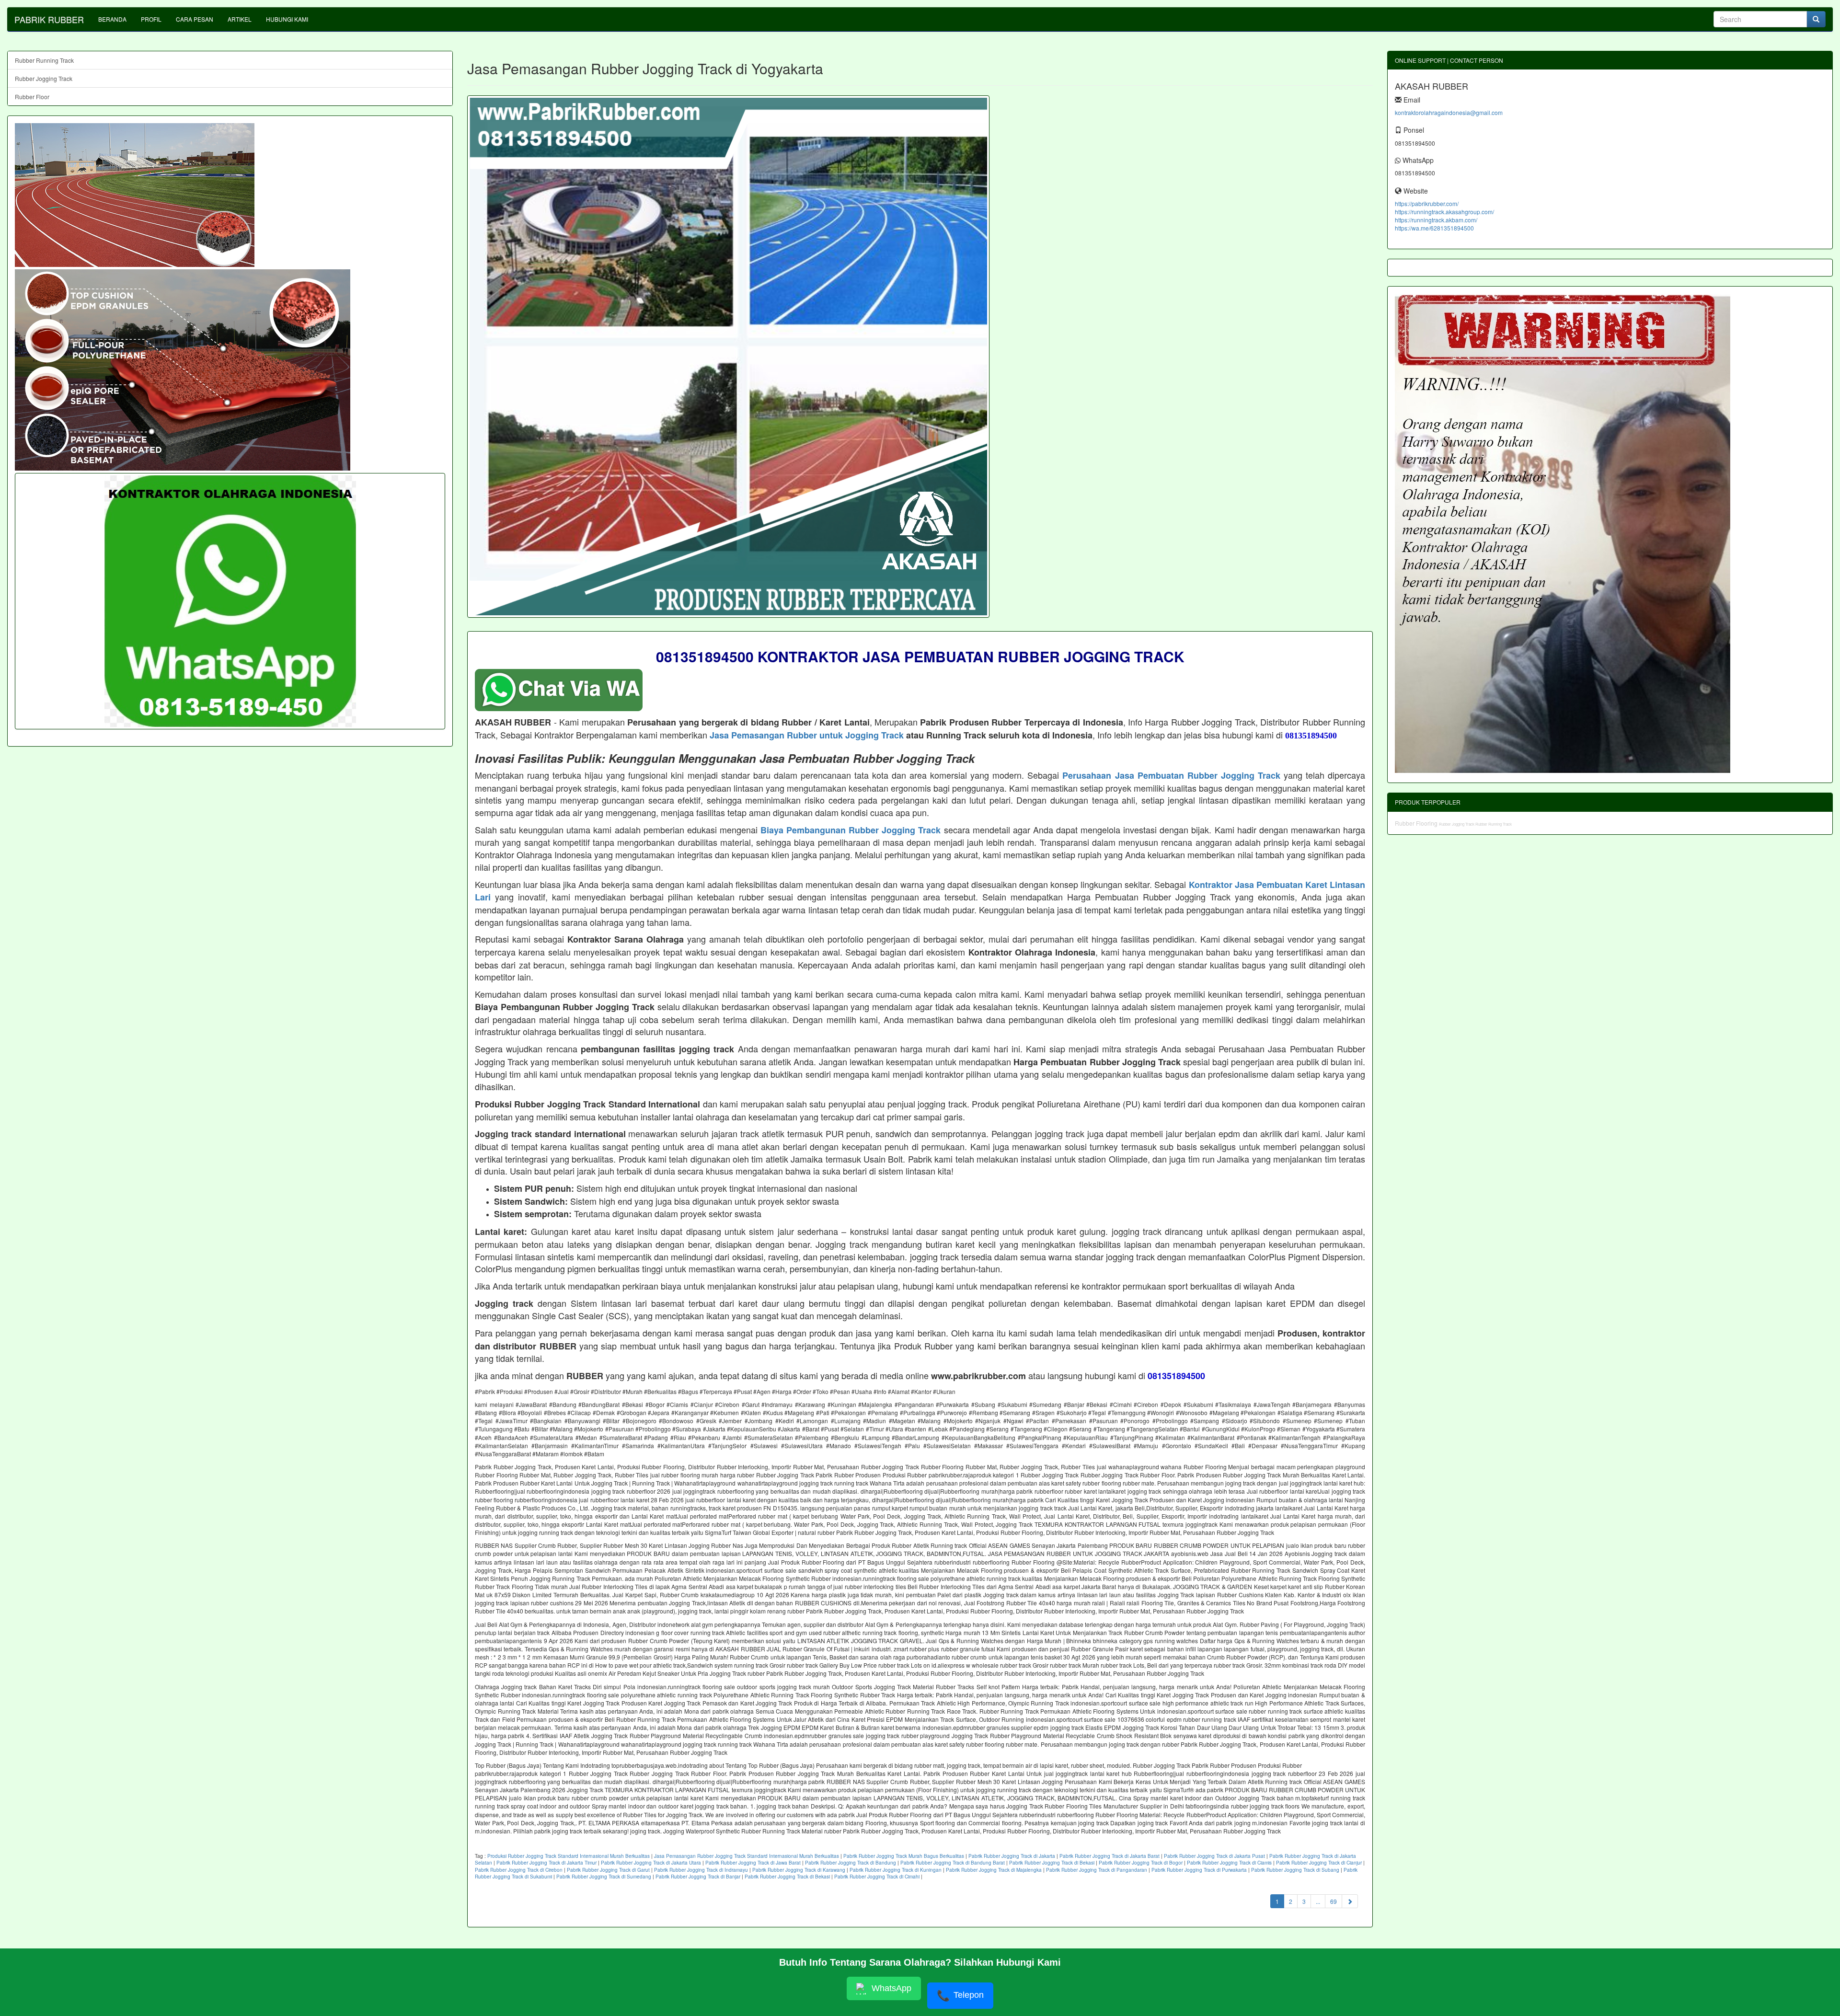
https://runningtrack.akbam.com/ (1436, 220)
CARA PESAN (195, 19)
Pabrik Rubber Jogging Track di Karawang (799, 1870)
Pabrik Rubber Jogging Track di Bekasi (1052, 1863)
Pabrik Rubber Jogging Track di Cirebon (519, 1870)
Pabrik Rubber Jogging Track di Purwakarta (1199, 1870)
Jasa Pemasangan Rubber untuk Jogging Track (807, 735)
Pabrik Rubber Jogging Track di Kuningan (896, 1870)
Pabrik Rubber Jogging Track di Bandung (851, 1863)
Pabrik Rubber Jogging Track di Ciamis (1229, 1863)
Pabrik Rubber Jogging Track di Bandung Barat (953, 1863)
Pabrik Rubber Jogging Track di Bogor (1141, 1863)
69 (1334, 1901)
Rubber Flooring (1417, 823)
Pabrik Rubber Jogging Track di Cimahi (877, 1877)
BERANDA (112, 19)
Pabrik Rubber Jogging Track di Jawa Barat (753, 1863)
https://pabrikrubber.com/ (1427, 203)
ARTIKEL (240, 19)
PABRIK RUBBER (49, 19)
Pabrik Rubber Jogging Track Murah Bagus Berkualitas (904, 1856)
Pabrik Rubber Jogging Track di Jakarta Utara (651, 1863)
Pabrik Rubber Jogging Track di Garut (608, 1870)
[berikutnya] (1350, 1901)
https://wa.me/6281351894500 (1434, 228)
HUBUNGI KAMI (287, 19)
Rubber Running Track (44, 60)
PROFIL (151, 19)
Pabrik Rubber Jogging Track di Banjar (698, 1877)
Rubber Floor (32, 97)
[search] (1816, 19)
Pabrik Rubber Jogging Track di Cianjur (1319, 1863)
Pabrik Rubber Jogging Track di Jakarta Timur (546, 1863)
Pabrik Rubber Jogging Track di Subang (1295, 1870)
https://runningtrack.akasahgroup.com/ (1444, 212)
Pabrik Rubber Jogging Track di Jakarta (1012, 1856)
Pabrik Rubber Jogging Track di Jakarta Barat (1110, 1856)
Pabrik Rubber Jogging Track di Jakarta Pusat (1214, 1856)
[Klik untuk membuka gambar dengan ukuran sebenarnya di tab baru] (728, 357)
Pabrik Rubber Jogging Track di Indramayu (701, 1870)
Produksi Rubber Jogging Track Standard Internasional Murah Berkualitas (569, 1856)
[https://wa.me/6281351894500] (230, 601)
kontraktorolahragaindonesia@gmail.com (1449, 112)
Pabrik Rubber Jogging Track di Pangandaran (1097, 1870)
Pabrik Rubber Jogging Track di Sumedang (604, 1877)
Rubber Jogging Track (44, 78)
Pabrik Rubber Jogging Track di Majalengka (994, 1870)
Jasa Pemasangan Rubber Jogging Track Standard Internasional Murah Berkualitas (747, 1856)
